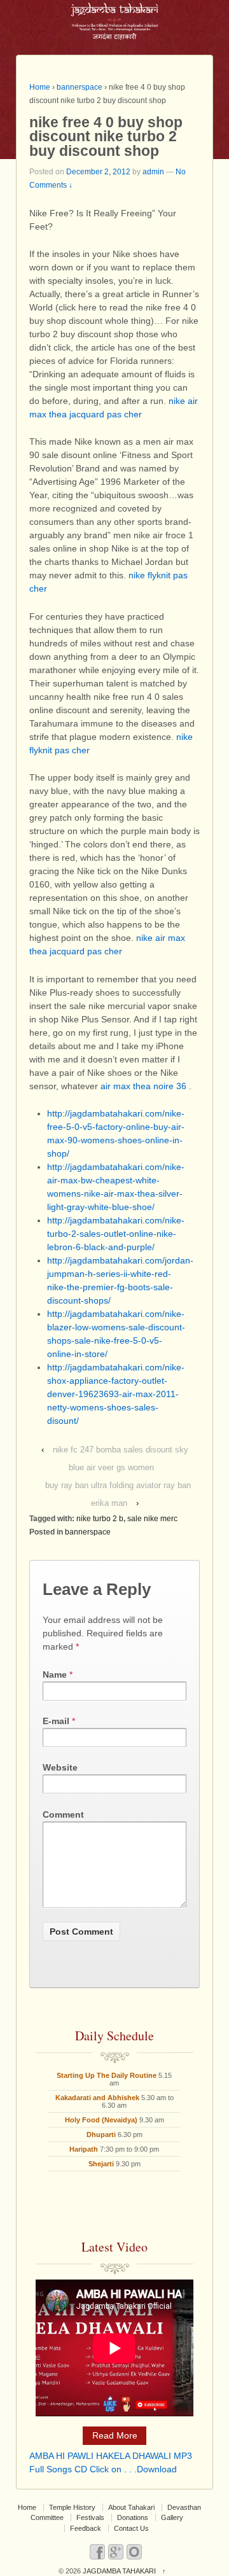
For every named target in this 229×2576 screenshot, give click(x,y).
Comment (63, 1814)
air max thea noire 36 (143, 1086)
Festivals (90, 2517)
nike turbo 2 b (100, 1519)
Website (60, 1767)
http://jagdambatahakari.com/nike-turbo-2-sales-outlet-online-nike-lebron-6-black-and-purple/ (116, 1234)
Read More (115, 2435)
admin (153, 172)
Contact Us (131, 2528)
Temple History (72, 2507)
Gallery (172, 2517)
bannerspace (80, 87)
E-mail (56, 1721)
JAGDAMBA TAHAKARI (119, 2571)
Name (55, 1674)
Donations (133, 2517)
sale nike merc (152, 1519)
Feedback (86, 2528)
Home (40, 87)
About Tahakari (131, 2507)
